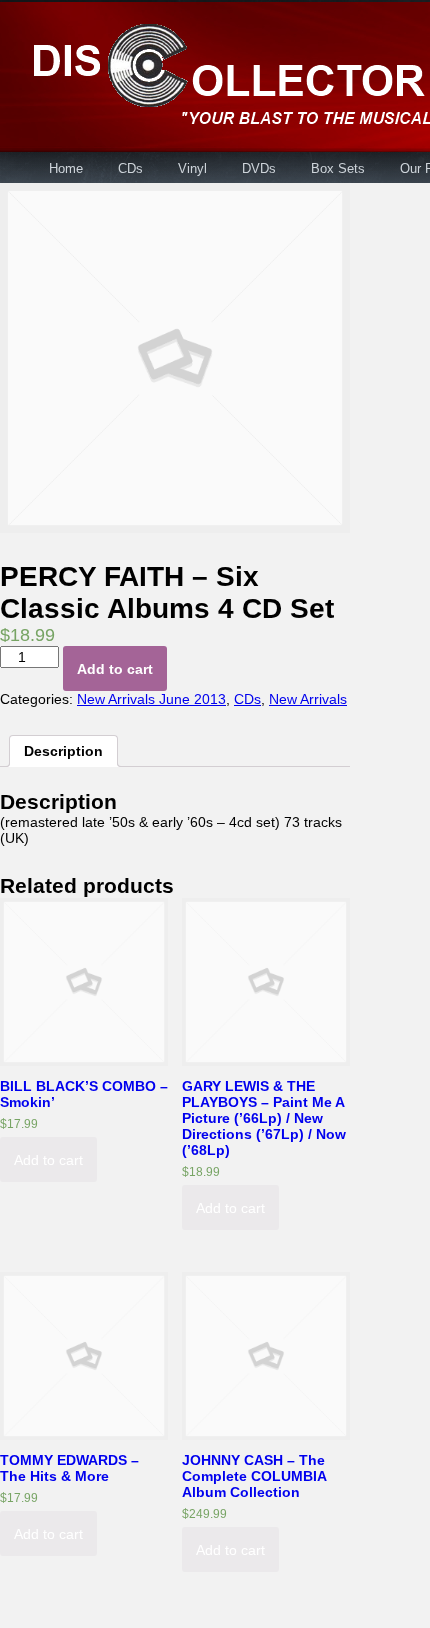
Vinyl (192, 168)
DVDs (259, 168)
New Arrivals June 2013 (151, 699)
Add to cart (115, 669)
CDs (130, 168)
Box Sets (338, 168)
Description (63, 751)
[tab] (63, 751)
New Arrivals (308, 699)
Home (66, 168)
